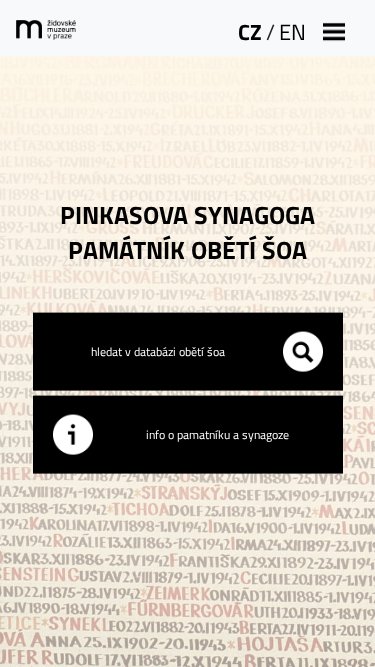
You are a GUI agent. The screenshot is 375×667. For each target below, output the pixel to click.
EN (292, 32)
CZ (250, 32)
